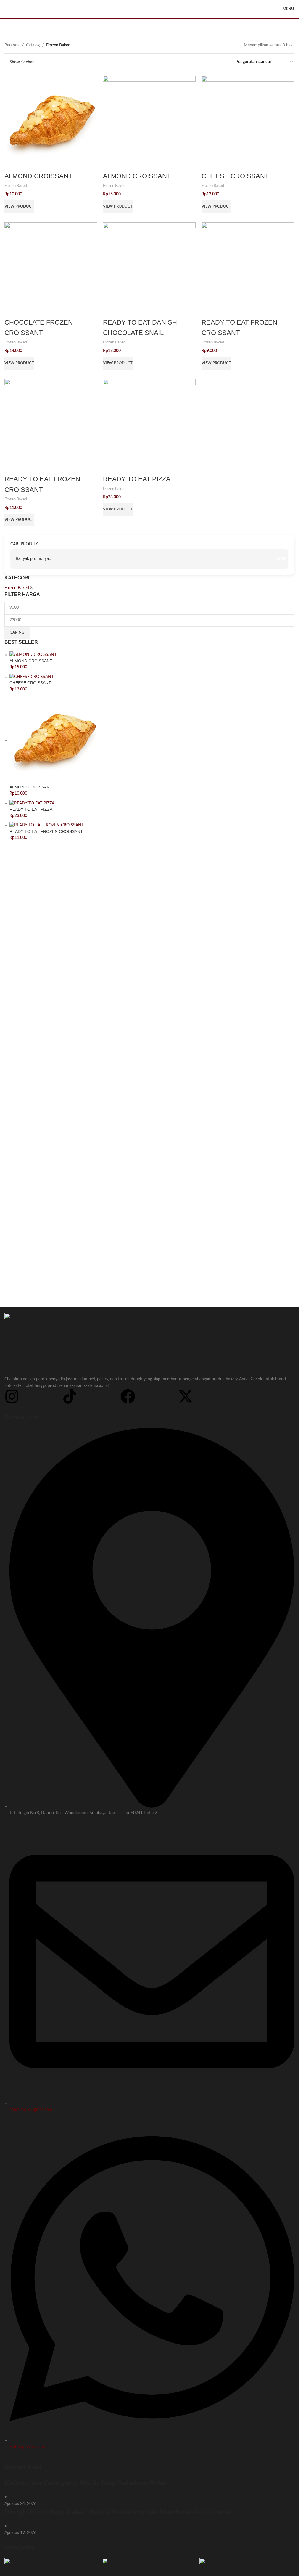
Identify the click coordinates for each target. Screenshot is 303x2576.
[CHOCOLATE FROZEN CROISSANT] (51, 269)
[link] (19, 207)
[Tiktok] (70, 1396)
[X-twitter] (186, 1396)
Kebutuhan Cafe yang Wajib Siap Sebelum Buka (86, 2483)
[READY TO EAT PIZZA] (149, 425)
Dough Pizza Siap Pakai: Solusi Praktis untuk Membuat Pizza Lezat (119, 2512)
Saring (17, 633)
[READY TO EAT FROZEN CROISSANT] (248, 269)
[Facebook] (128, 1396)
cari (281, 559)
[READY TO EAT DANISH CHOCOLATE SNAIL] (149, 269)
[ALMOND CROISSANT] (51, 122)
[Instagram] (12, 1396)
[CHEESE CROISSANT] (248, 122)
